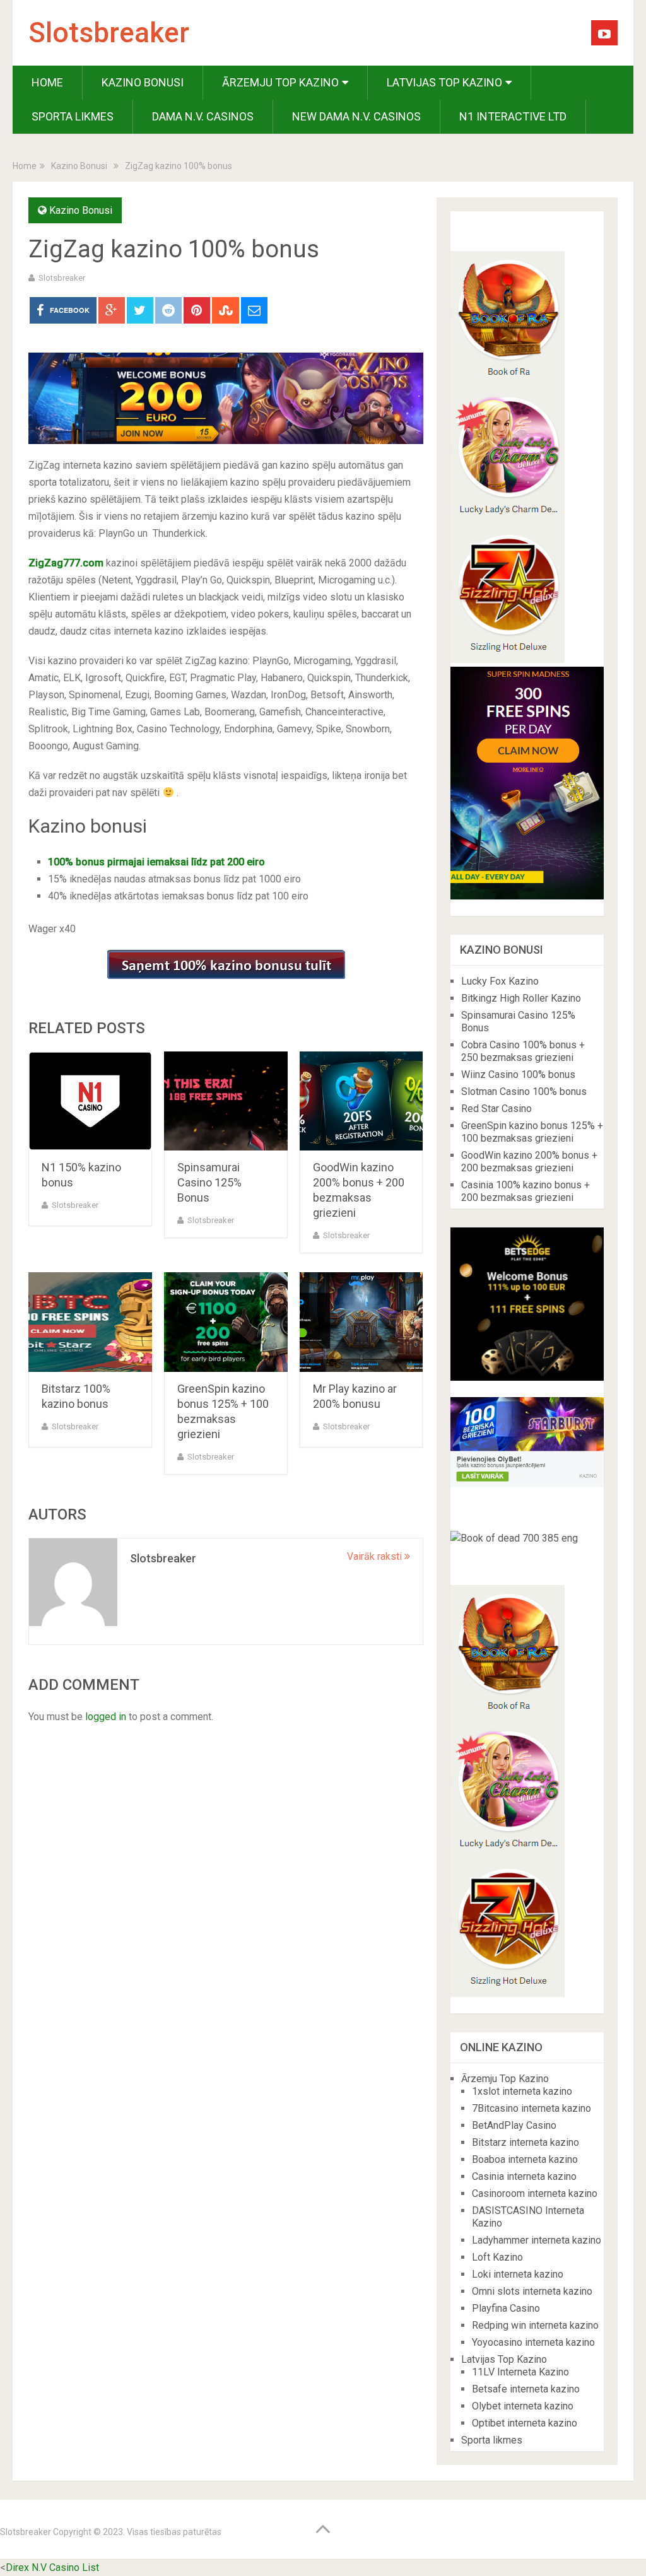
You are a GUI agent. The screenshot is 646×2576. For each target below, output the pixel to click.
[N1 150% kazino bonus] (90, 1101)
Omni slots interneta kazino (532, 2291)
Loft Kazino (497, 2257)
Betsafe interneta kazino (526, 2389)
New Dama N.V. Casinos (356, 116)
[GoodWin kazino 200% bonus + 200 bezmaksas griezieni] (361, 1101)
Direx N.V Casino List (52, 2567)
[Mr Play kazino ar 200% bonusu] (361, 1322)
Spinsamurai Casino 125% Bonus (209, 1182)
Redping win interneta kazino (535, 2325)
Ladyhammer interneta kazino (537, 2240)
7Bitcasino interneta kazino (531, 2108)
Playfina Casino (506, 2308)
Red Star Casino (496, 1109)
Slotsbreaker (109, 33)
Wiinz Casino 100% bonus (518, 1074)
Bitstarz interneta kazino (526, 2142)
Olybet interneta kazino (523, 2406)
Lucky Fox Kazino (500, 981)
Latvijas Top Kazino (444, 82)
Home (47, 82)
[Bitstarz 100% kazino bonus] (90, 1322)
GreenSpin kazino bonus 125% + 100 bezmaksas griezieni (532, 1132)
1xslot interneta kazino (522, 2091)
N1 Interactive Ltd (513, 116)
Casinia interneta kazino (524, 2176)
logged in (106, 1717)
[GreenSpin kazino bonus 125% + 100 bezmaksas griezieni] (226, 1322)
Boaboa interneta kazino (525, 2159)
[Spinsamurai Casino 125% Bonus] (226, 1101)
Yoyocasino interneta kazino (533, 2342)
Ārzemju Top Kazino (280, 82)
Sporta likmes (73, 116)
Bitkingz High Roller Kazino (521, 998)
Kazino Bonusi (143, 82)
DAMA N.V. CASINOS (203, 116)
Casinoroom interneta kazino (535, 2193)
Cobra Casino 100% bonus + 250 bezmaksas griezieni (523, 1051)
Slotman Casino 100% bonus (524, 1092)
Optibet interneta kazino (525, 2423)
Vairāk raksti (376, 1556)
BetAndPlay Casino (514, 2125)
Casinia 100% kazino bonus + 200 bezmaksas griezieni (526, 1191)
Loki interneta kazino (518, 2274)
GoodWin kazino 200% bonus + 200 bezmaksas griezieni (529, 1162)
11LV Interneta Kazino (520, 2372)
